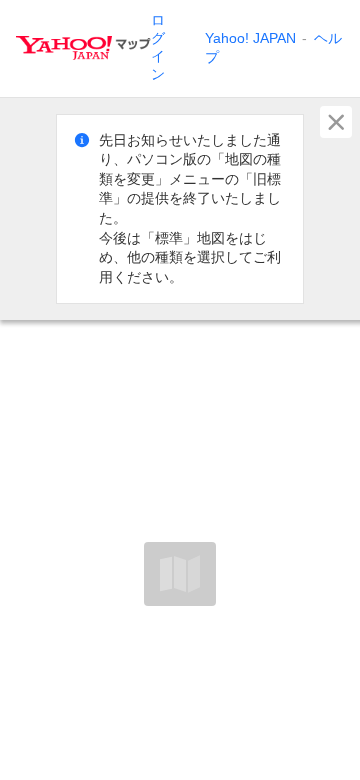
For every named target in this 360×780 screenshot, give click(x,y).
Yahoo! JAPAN (250, 38)
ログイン (158, 47)
